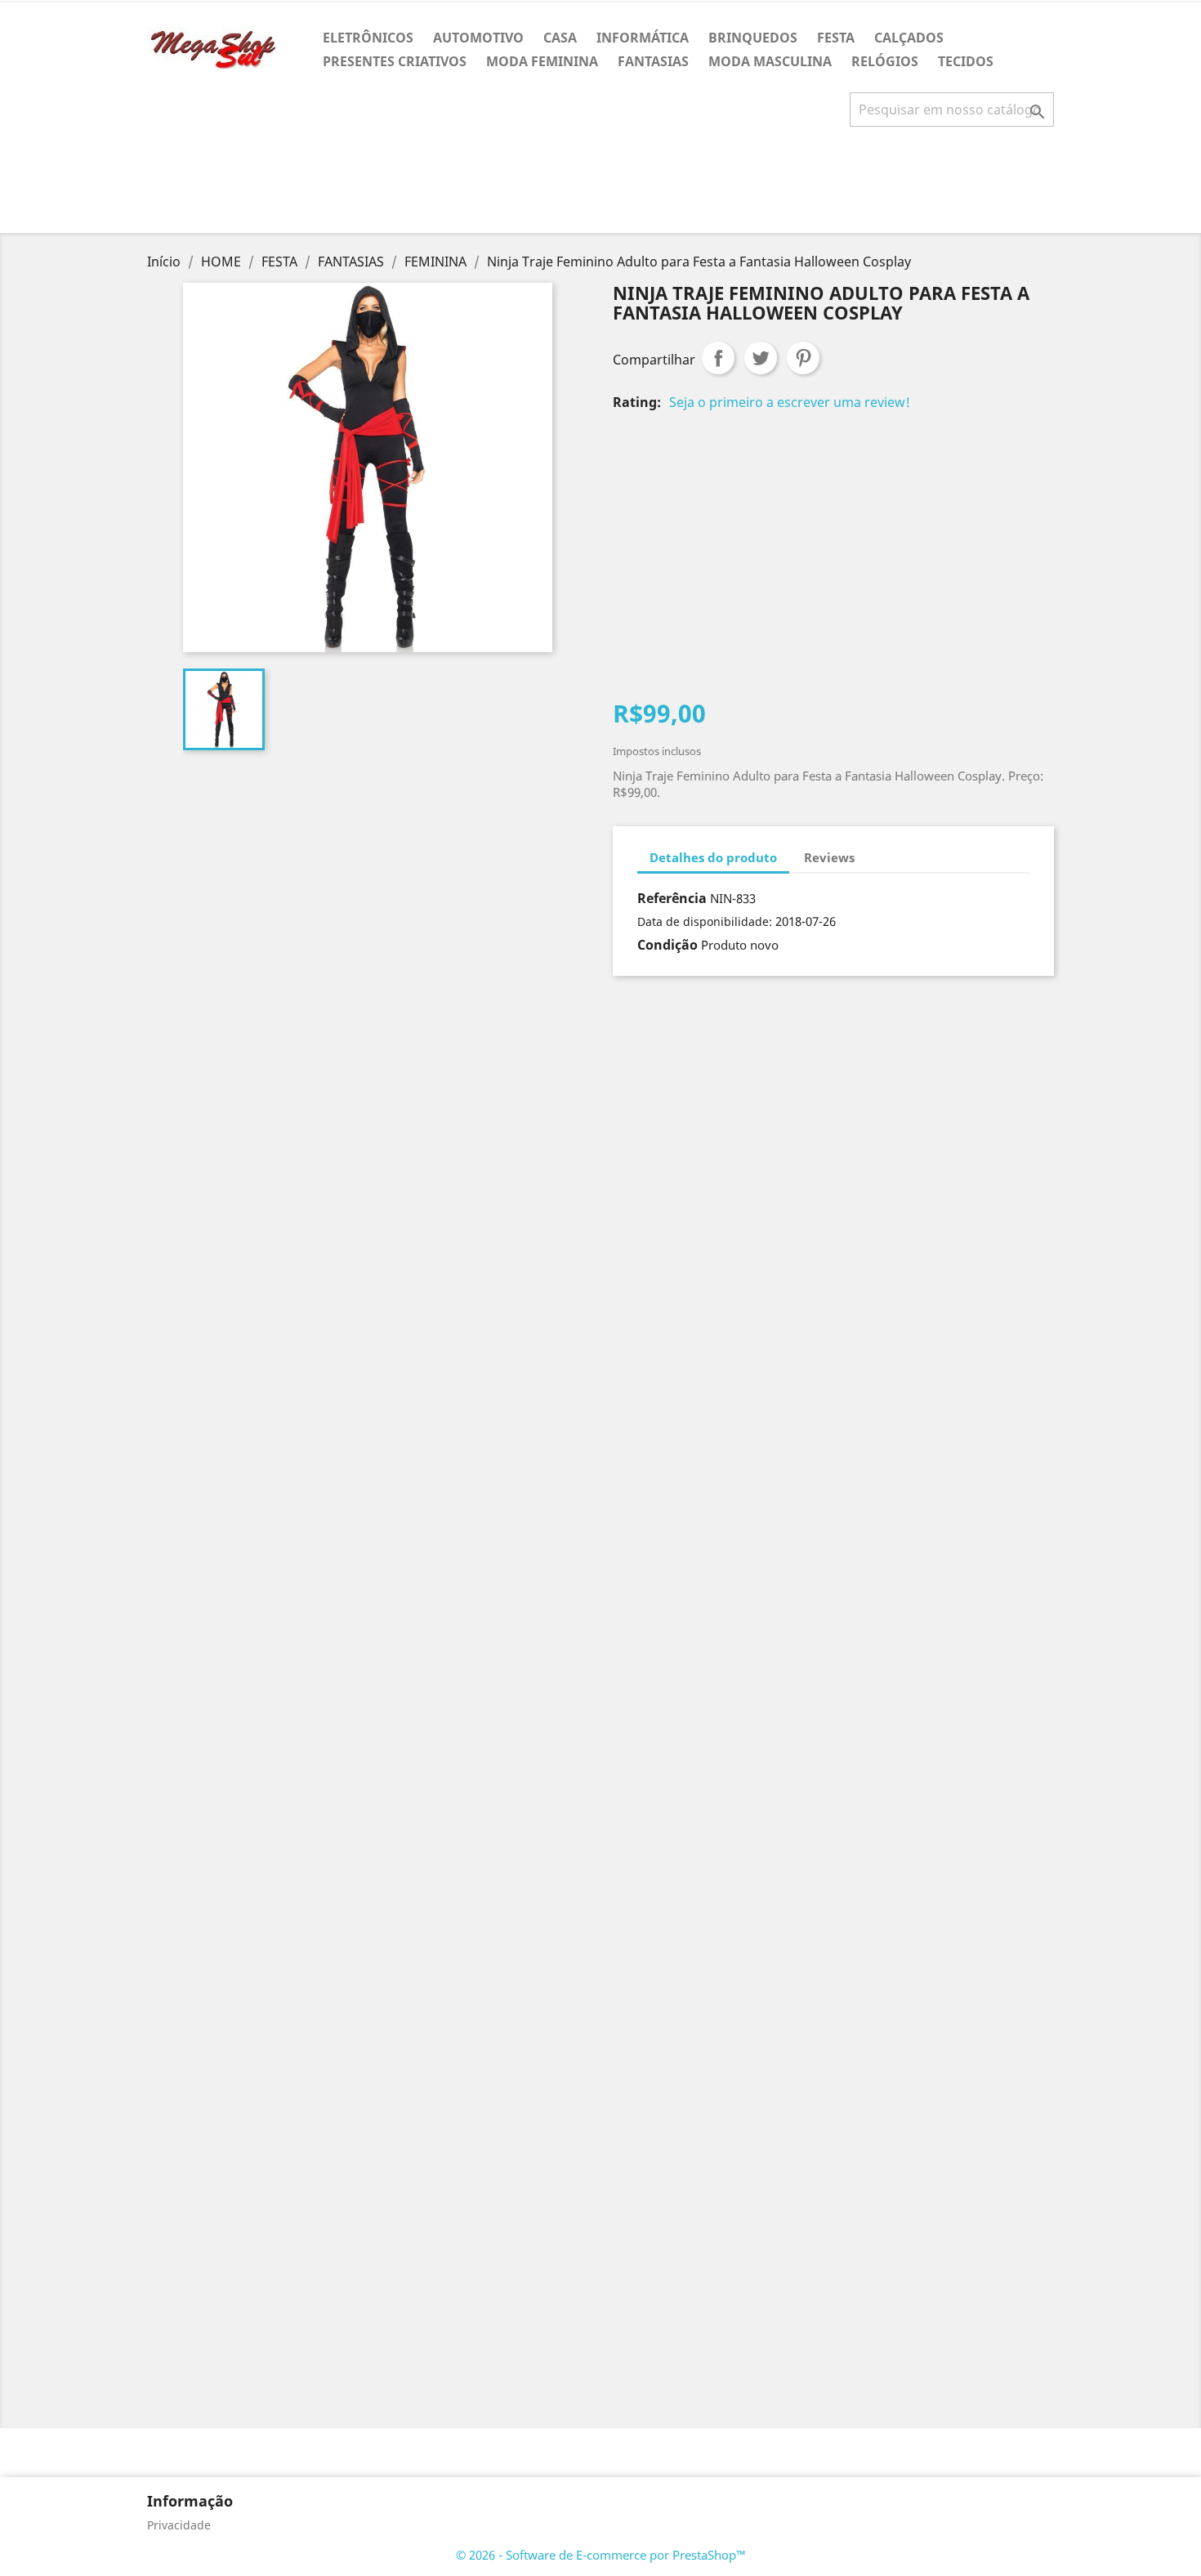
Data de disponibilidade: (705, 921)
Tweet (761, 358)
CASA (560, 38)
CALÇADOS (909, 38)
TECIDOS (966, 61)
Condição (667, 945)
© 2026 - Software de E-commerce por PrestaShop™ (601, 2555)
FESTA (836, 38)
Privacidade (179, 2525)
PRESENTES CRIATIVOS (395, 61)
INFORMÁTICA (643, 38)
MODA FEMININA (542, 61)
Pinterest (803, 358)
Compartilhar (718, 358)
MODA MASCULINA (770, 61)
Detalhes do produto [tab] (713, 857)
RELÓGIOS (885, 61)
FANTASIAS (653, 61)
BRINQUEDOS (753, 38)
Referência (672, 898)
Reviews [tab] (829, 857)
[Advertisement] (600, 186)
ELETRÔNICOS (368, 38)
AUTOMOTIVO (478, 38)
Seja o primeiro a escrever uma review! (790, 402)
